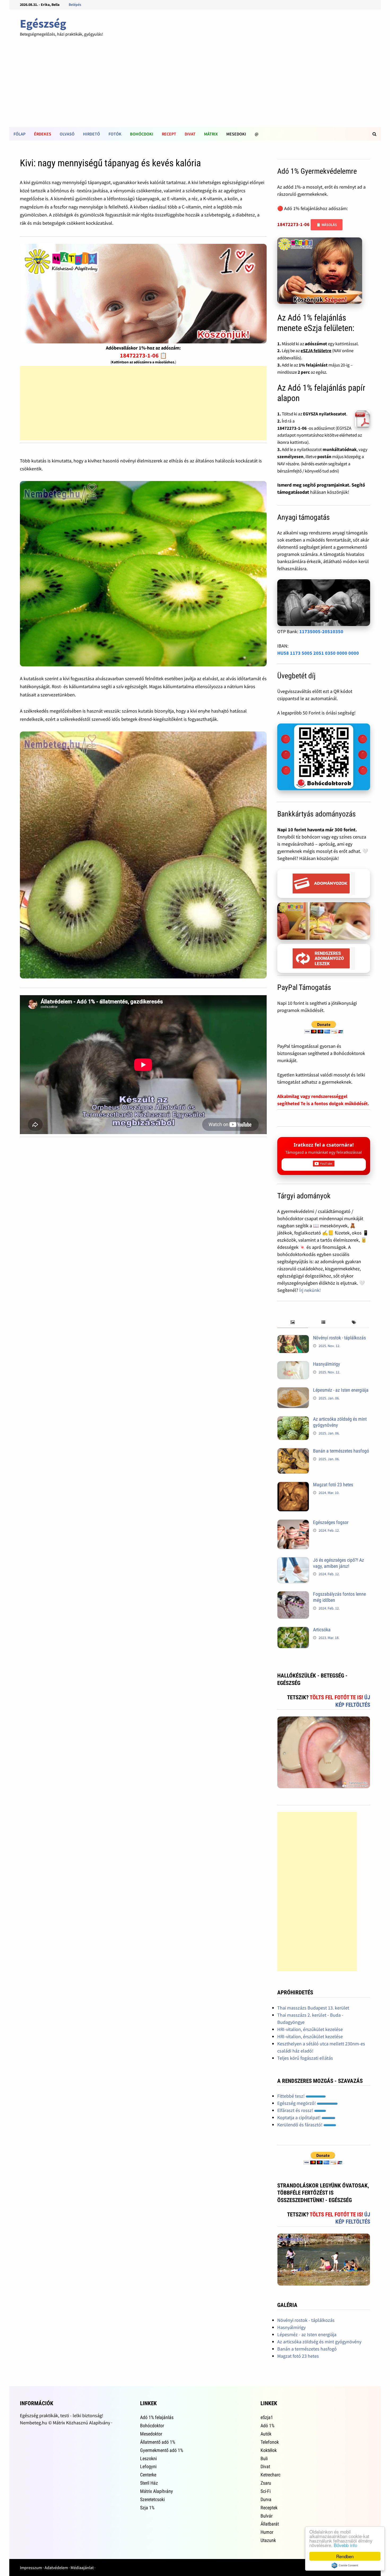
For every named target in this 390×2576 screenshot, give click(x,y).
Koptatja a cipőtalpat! (299, 2117)
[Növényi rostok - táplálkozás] (293, 1338)
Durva (266, 2499)
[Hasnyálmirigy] (293, 1365)
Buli (264, 2458)
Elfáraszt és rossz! (296, 2110)
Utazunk (268, 2540)
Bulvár (266, 2516)
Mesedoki (236, 134)
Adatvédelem (56, 2568)
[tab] (292, 1323)
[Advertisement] (195, 87)
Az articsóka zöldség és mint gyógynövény (319, 2342)
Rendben (345, 2556)
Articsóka (322, 1630)
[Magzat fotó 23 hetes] (293, 1485)
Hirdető (92, 134)
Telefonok (270, 2442)
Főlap (19, 134)
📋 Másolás (327, 225)
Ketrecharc (270, 2475)
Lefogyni (148, 2466)
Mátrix (211, 134)
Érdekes (43, 134)
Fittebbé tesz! (291, 2096)
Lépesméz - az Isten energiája (341, 1390)
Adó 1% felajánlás (157, 2417)
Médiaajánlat (82, 2568)
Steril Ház (149, 2483)
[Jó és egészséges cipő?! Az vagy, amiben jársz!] (293, 1561)
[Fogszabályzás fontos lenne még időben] (293, 1595)
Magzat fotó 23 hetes (333, 1485)
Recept (169, 134)
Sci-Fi (266, 2491)
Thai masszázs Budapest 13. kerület (313, 2008)
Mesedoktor (151, 2434)
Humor (267, 2532)
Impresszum (31, 2568)
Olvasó (67, 134)
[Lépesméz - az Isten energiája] (293, 1391)
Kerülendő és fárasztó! (300, 2125)
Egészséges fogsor (331, 1522)
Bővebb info (345, 2545)
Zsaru (266, 2483)
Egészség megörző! (297, 2103)
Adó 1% (267, 2426)
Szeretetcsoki (152, 2499)
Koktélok (269, 2450)
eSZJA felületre (316, 351)
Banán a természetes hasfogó (341, 1451)
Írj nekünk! (310, 1290)
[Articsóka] (293, 1630)
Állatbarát (270, 2524)
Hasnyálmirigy (327, 1364)
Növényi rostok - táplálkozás (339, 1338)
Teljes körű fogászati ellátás (305, 2058)
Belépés (75, 5)
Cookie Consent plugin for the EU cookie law (345, 2565)
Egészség (43, 24)
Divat (190, 134)
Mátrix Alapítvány (157, 2491)
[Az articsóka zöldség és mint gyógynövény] (293, 1420)
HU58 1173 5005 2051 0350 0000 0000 (318, 653)
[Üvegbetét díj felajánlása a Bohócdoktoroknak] (324, 757)
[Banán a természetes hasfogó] (293, 1452)
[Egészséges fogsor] (293, 1523)
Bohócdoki (142, 134)
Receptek (269, 2508)
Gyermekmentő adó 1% (162, 2450)
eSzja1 (267, 2417)
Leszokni (148, 2458)
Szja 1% (147, 2508)
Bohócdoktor (152, 2426)
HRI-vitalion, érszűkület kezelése (310, 2029)
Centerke (148, 2475)
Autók (266, 2434)
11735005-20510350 (321, 631)
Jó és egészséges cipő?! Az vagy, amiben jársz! (339, 1563)
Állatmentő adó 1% (158, 2442)
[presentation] (292, 1323)
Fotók (115, 134)
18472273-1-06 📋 (143, 355)
